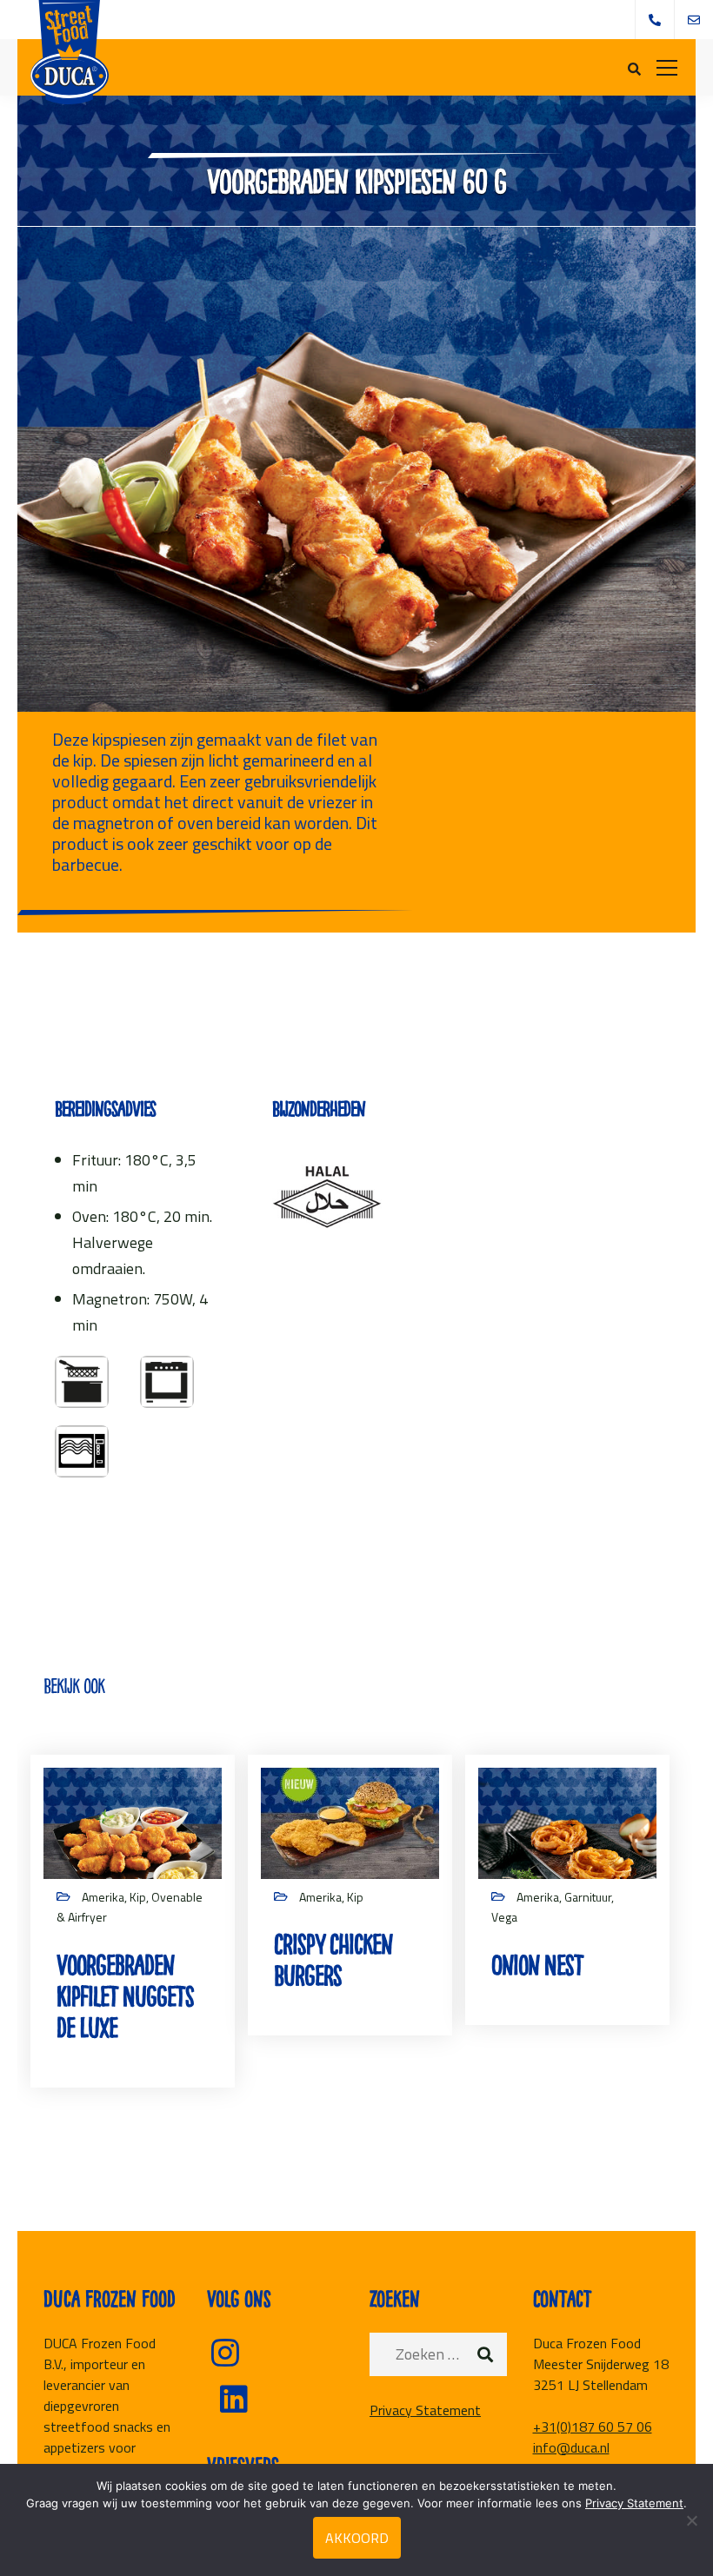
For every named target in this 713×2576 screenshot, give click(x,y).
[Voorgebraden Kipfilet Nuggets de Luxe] (133, 1821)
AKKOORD (357, 2538)
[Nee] (691, 2520)
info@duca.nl (571, 2447)
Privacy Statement (425, 2410)
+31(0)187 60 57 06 (593, 2427)
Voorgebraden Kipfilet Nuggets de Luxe (125, 1997)
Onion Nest (537, 1965)
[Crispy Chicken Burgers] (350, 1821)
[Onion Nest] (567, 1821)
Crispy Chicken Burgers (333, 1960)
